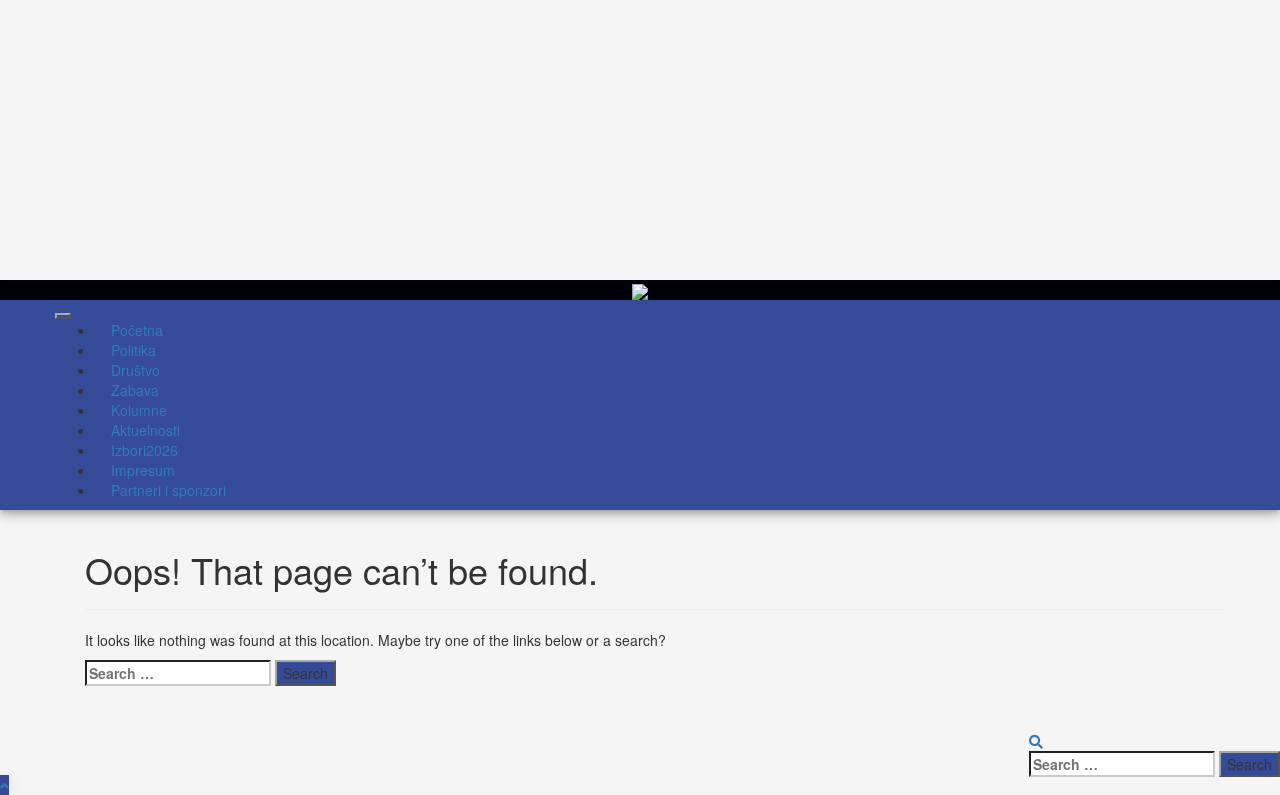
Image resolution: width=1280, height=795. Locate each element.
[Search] (1036, 741)
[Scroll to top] (4, 785)
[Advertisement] (600, 140)
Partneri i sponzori (168, 490)
